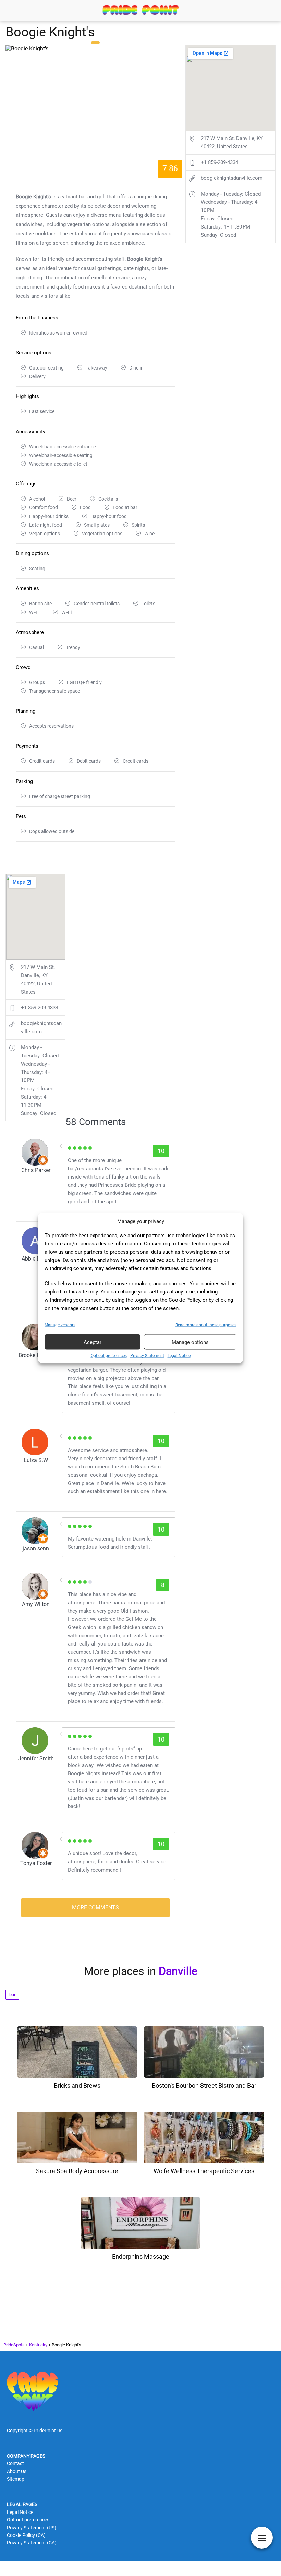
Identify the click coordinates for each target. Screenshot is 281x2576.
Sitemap (16, 2479)
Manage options (190, 1342)
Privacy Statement (147, 1356)
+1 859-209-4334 (40, 1008)
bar (12, 1995)
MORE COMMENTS (95, 1907)
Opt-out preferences (109, 1356)
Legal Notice (179, 1356)
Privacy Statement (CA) (32, 2543)
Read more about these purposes (206, 1325)
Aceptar (93, 1342)
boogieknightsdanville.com (41, 1028)
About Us (17, 2471)
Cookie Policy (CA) (26, 2535)
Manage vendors (60, 1325)
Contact (15, 2463)
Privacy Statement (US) (32, 2528)
